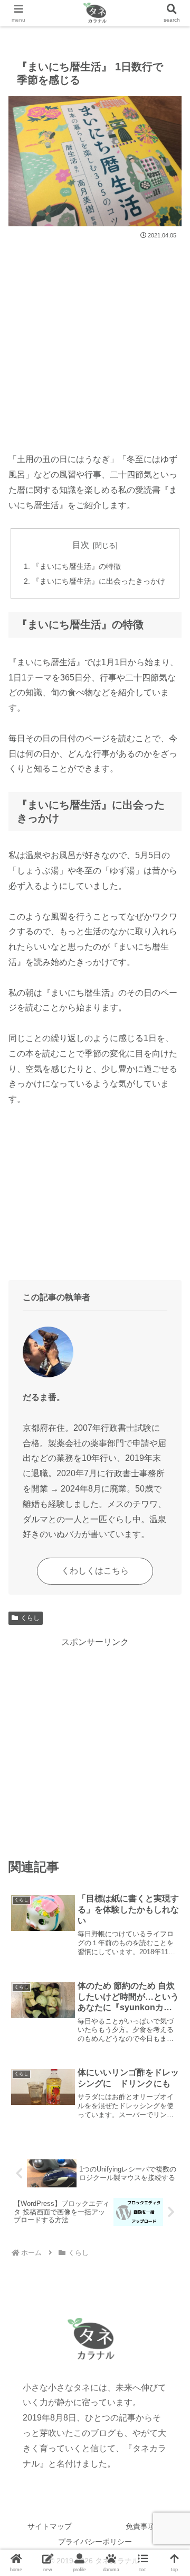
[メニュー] (18, 13)
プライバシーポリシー (95, 2542)
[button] (169, 1764)
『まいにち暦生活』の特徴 (77, 566)
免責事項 (140, 2526)
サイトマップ (50, 2526)
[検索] (172, 13)
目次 (81, 545)
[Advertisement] (95, 342)
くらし (30, 1618)
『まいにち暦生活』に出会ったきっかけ (99, 581)
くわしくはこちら (95, 1571)
